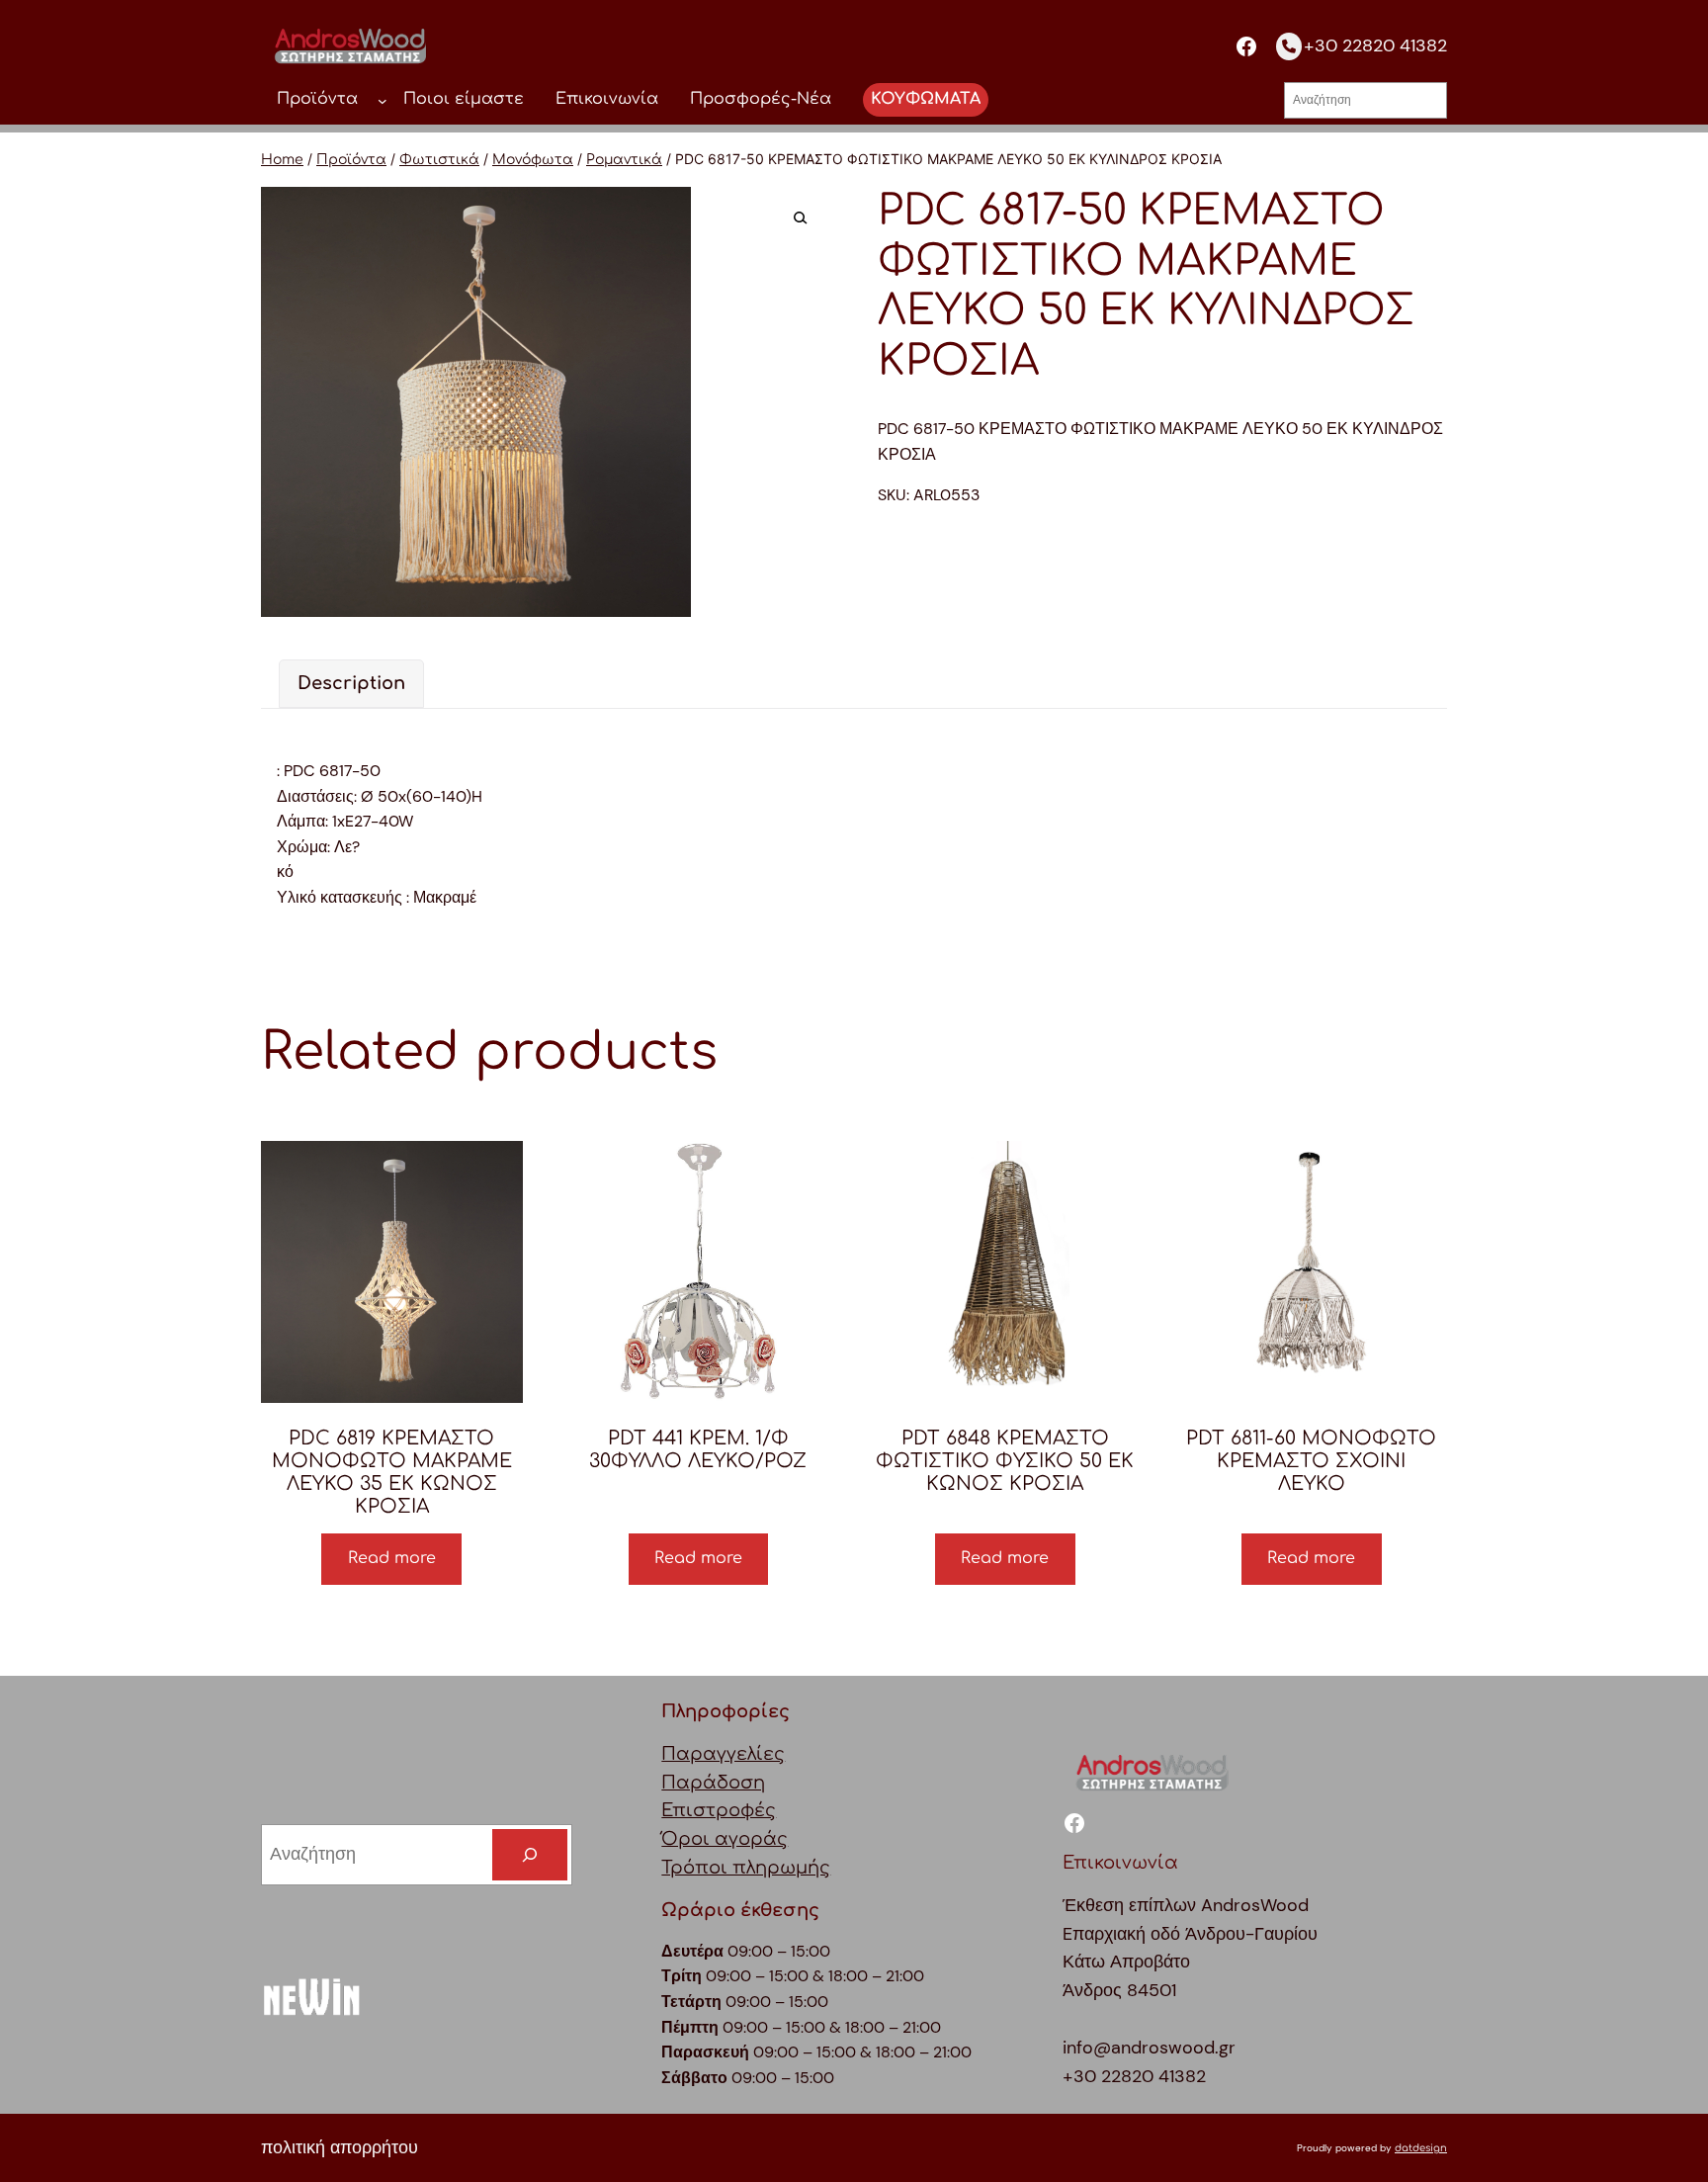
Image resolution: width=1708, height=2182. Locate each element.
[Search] (530, 1855)
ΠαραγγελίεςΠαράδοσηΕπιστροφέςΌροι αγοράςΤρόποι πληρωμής (746, 1811)
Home (282, 160)
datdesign (1421, 2148)
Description (351, 683)
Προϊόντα (351, 160)
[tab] (351, 684)
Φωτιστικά (439, 160)
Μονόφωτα (533, 160)
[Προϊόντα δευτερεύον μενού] (383, 100)
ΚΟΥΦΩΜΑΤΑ (926, 99)
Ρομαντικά (624, 160)
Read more (392, 1558)
